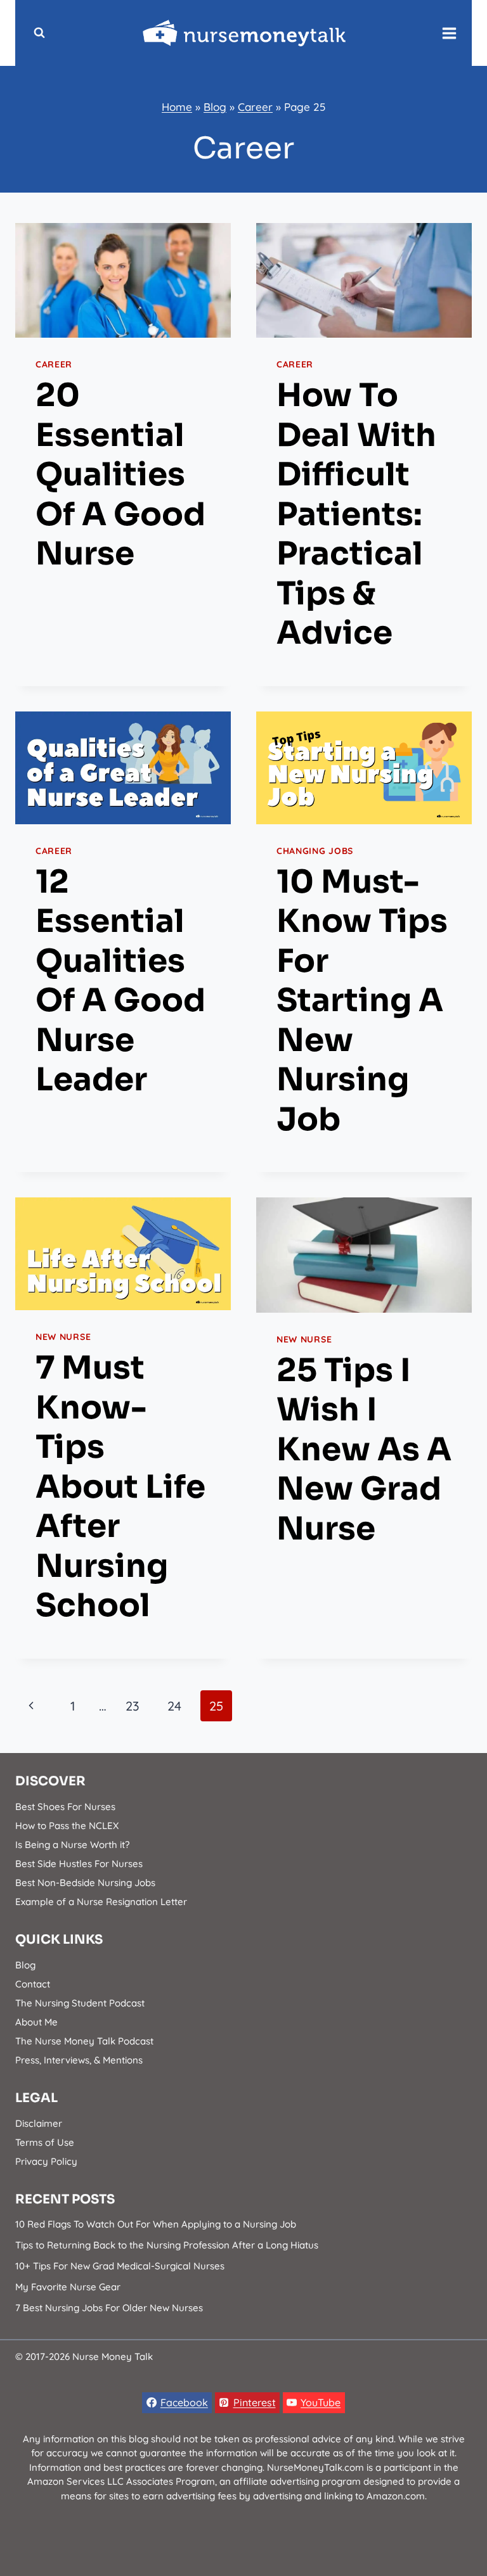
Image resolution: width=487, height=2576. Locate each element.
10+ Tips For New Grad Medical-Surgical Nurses (120, 2266)
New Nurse (63, 1337)
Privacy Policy (46, 2161)
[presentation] (123, 280)
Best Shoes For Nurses (65, 1807)
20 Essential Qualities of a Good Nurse (120, 475)
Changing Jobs (315, 851)
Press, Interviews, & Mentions (79, 2060)
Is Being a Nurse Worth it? (72, 1845)
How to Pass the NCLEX (67, 1826)
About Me (36, 2022)
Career (255, 107)
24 (174, 1706)
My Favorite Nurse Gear (68, 2287)
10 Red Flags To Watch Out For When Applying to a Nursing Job (156, 2224)
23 (133, 1706)
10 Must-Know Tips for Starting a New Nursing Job (362, 1001)
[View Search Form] (39, 33)
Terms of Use (45, 2142)
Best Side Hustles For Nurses (79, 1864)
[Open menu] (450, 33)
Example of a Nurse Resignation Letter (101, 1902)
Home (177, 107)
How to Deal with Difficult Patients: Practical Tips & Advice (356, 514)
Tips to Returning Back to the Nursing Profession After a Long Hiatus (167, 2245)
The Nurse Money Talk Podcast (84, 2041)
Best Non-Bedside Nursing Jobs (85, 1883)
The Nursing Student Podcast (80, 2003)
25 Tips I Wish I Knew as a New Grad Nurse (364, 1450)
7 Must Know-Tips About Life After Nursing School (120, 1487)
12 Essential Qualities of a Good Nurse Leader (120, 981)
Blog (215, 107)
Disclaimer (39, 2123)
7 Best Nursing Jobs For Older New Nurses (109, 2308)
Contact (33, 1984)
